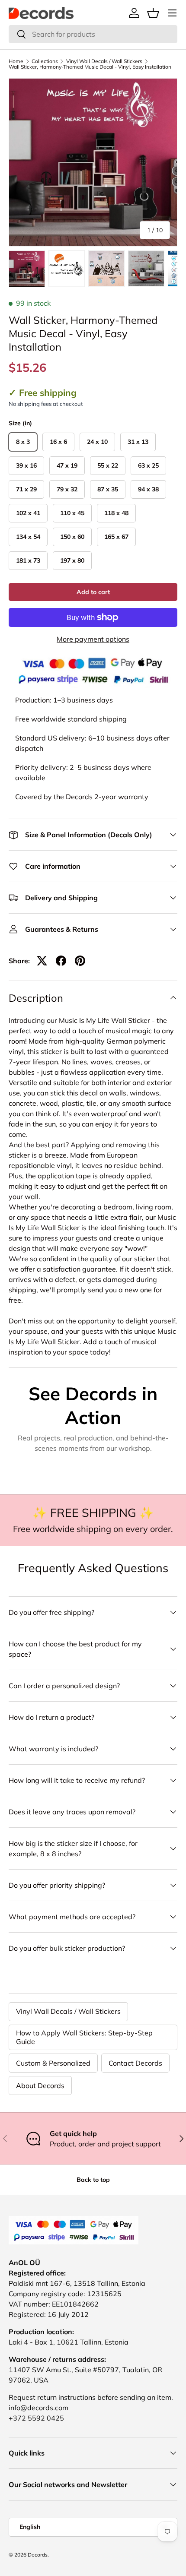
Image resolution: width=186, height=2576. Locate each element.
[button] (153, 13)
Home (16, 61)
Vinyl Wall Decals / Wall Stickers (104, 61)
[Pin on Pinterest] (80, 961)
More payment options (93, 639)
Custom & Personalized (53, 2063)
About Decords (40, 2085)
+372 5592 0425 (36, 2418)
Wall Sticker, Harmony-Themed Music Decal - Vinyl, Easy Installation (90, 67)
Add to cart (93, 592)
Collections (45, 61)
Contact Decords (135, 2063)
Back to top (93, 2180)
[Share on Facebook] (61, 961)
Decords (38, 2555)
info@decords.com (38, 2408)
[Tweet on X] (42, 961)
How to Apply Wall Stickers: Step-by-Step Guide (84, 2037)
